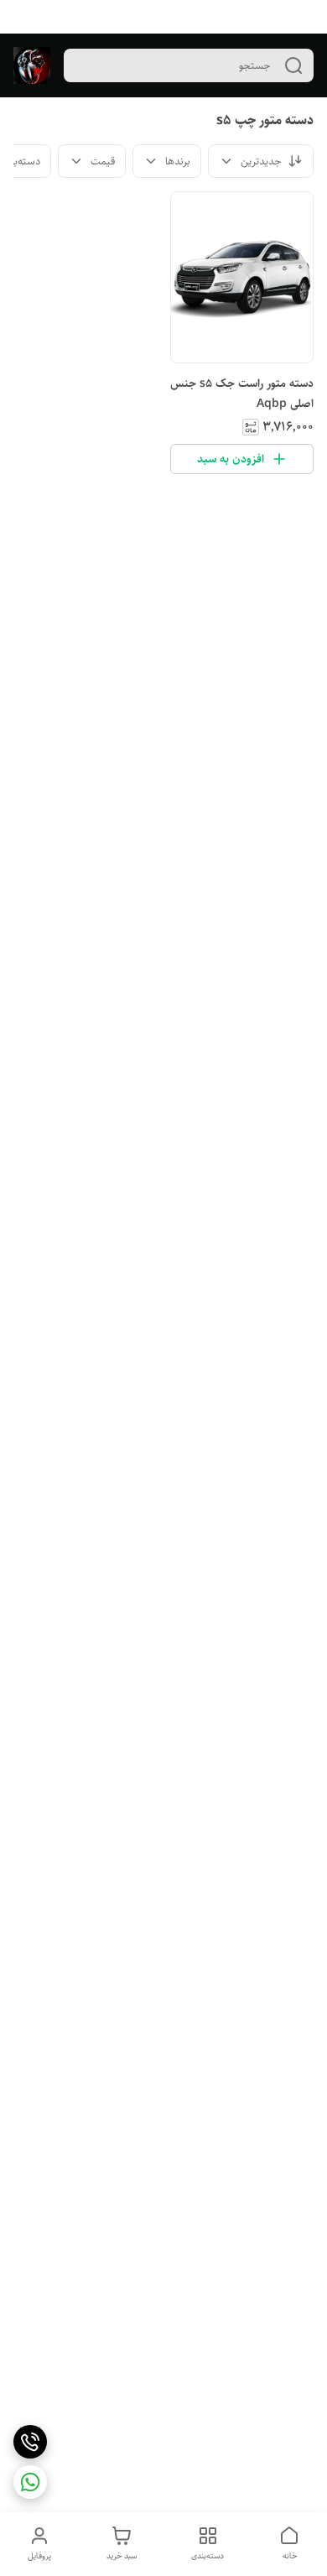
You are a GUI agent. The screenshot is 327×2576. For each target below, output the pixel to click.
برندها (178, 161)
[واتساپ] (30, 2482)
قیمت (103, 161)
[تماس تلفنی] (30, 2442)
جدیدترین (261, 161)
